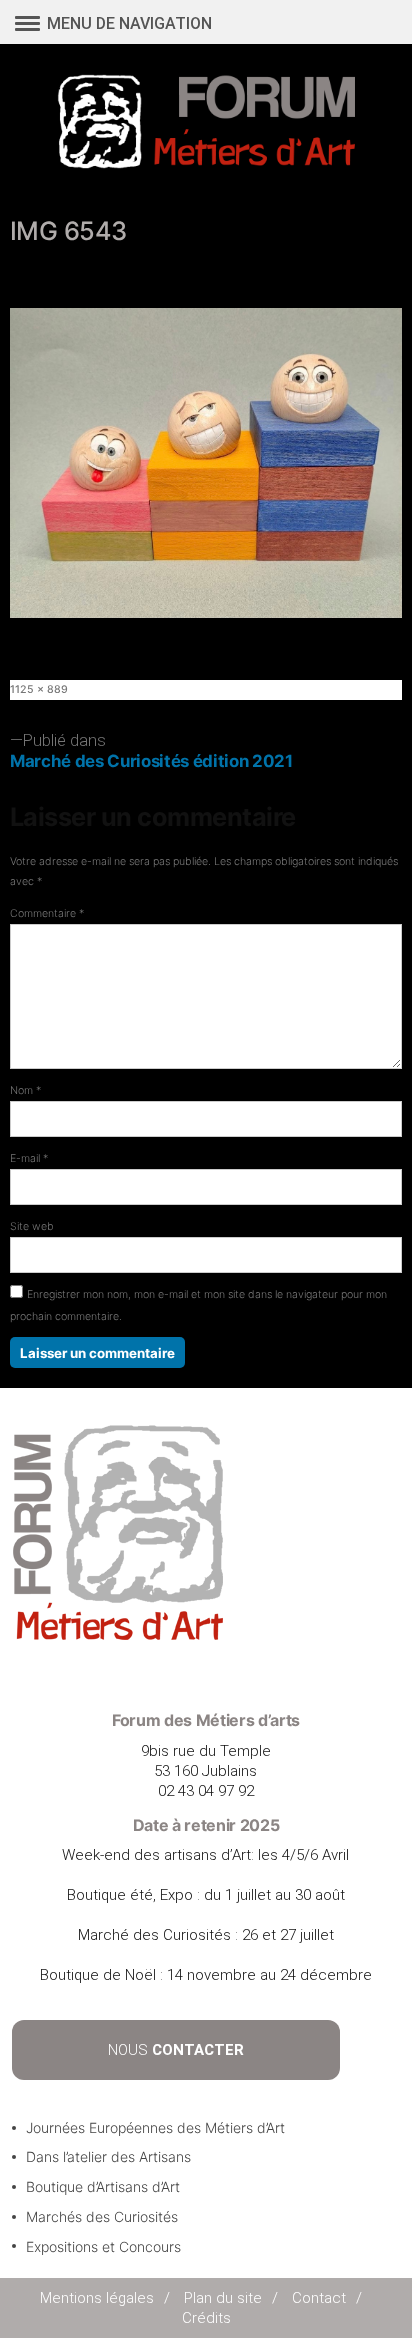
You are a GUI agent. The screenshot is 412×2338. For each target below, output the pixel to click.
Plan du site (223, 2298)
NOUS (176, 2050)
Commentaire (47, 913)
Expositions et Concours (103, 2246)
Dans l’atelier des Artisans (108, 2156)
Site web (32, 1226)
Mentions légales (97, 2298)
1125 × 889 (39, 689)
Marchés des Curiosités (102, 2216)
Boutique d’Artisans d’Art (103, 2186)
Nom (25, 1090)
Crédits (206, 2318)
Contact (319, 2298)
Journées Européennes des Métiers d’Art (155, 2127)
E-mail (29, 1158)
